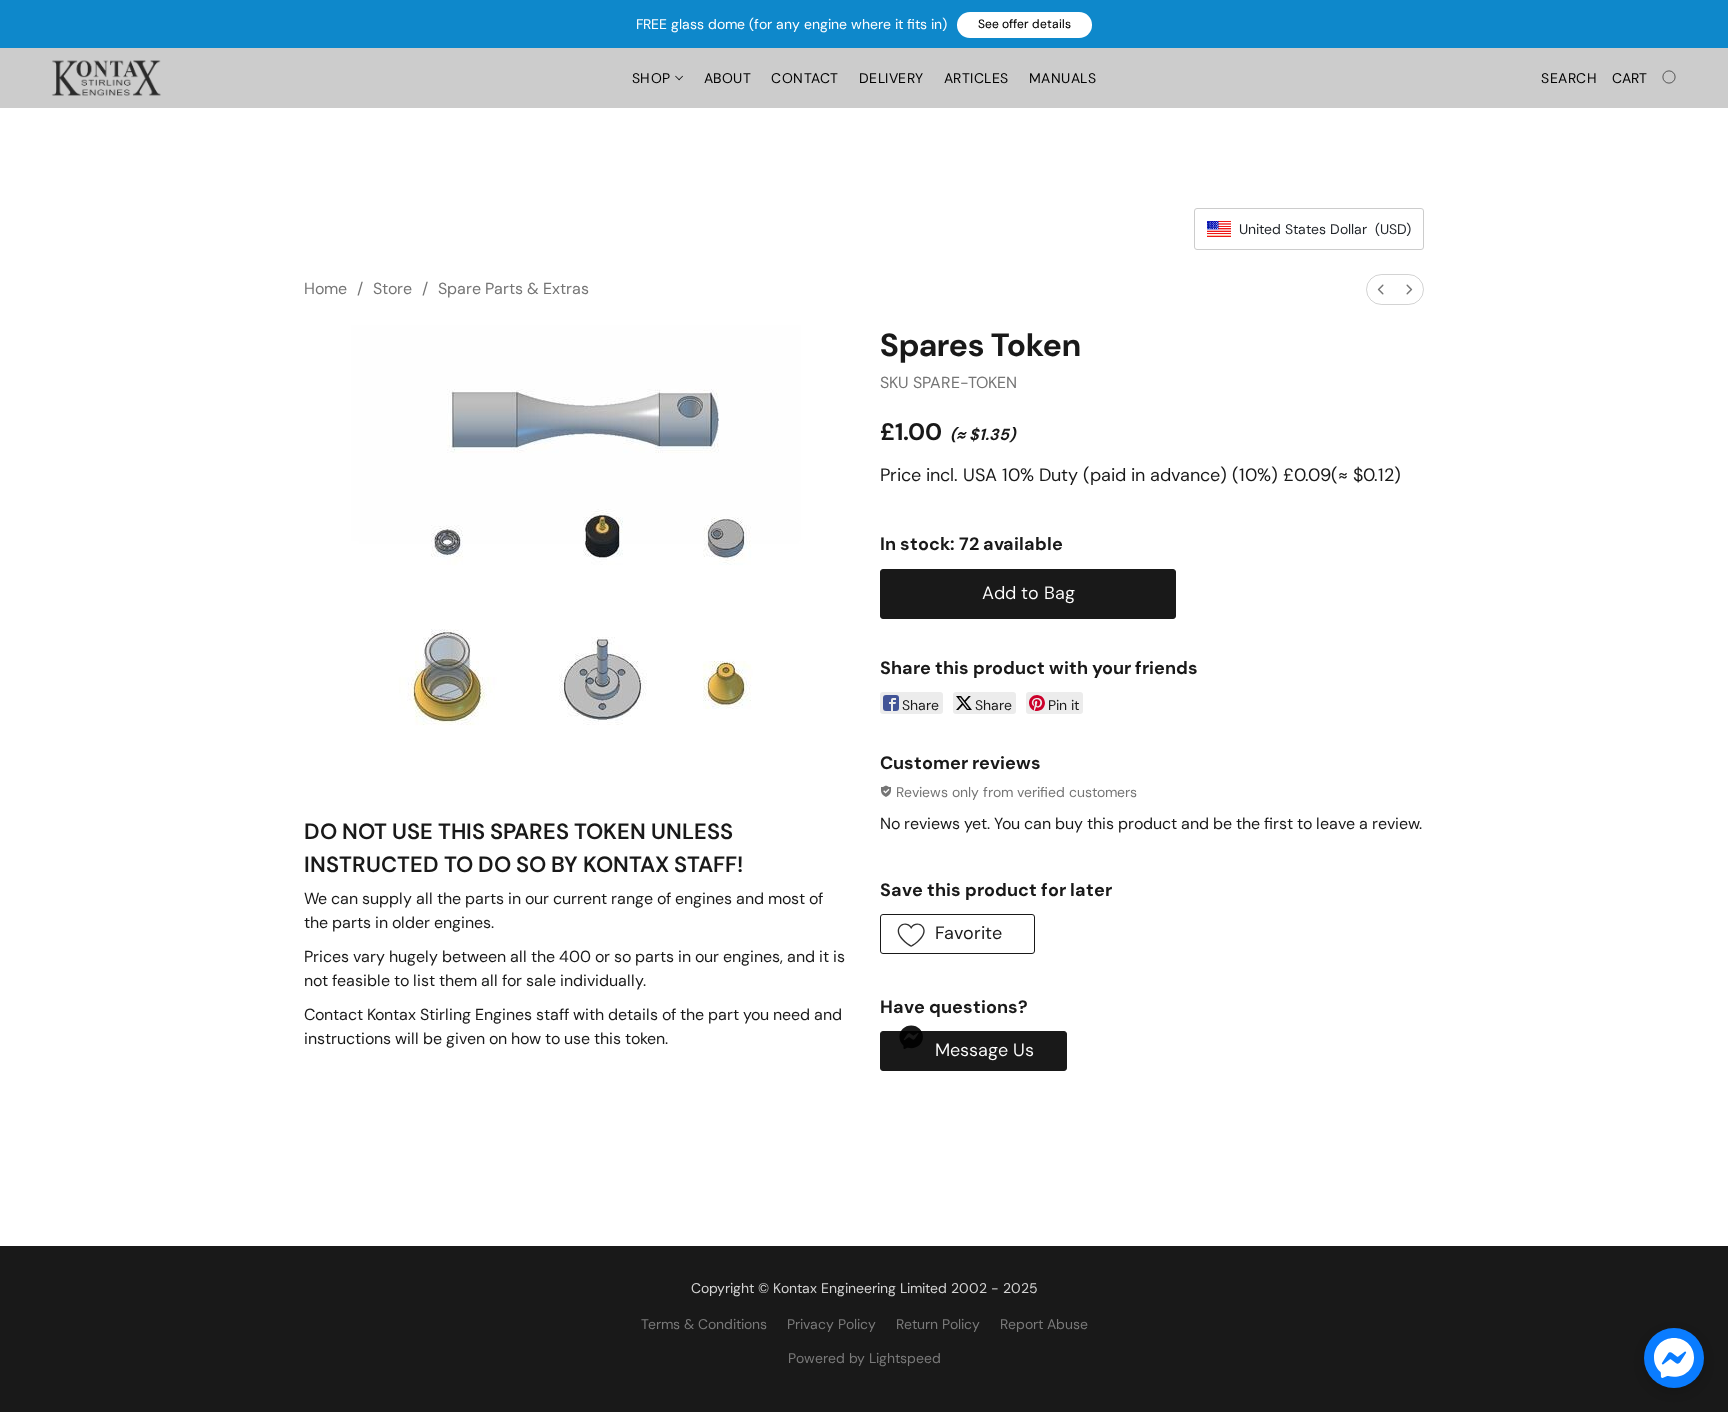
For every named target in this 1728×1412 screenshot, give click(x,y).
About (728, 78)
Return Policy (938, 1324)
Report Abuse (1044, 1324)
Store (392, 288)
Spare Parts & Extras (513, 288)
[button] (1024, 25)
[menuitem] (1381, 289)
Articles (976, 78)
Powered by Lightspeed (864, 1358)
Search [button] (1569, 78)
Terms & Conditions (704, 1324)
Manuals (1063, 78)
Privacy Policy (831, 1324)
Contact (805, 78)
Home (325, 288)
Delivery (891, 78)
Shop (654, 78)
